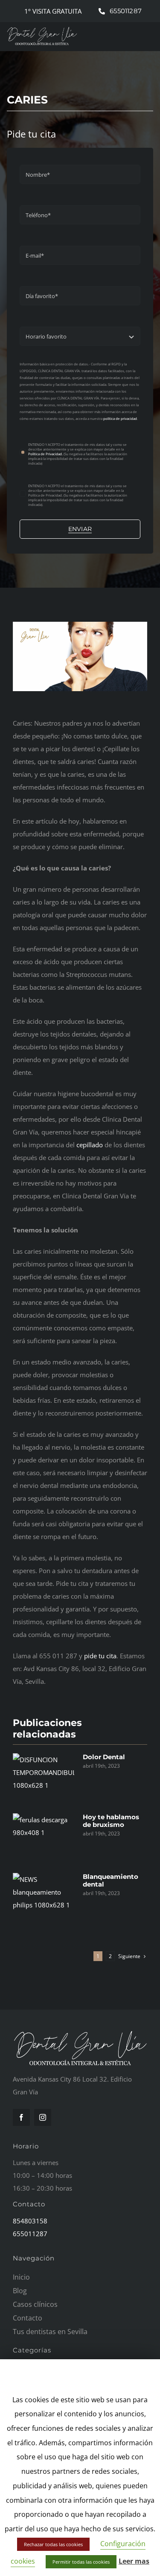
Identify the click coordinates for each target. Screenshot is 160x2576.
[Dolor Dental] (44, 1778)
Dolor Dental (104, 1757)
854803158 (30, 2221)
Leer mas (134, 2561)
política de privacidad (120, 418)
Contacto (29, 2204)
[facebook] (21, 2117)
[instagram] (43, 2117)
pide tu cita (100, 1656)
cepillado (90, 1145)
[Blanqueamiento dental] (44, 1898)
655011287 (30, 2234)
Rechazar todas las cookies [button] (53, 2544)
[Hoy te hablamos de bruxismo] (44, 1838)
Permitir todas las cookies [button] (81, 2562)
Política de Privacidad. (45, 454)
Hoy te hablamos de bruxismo (111, 1821)
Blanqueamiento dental (111, 1880)
